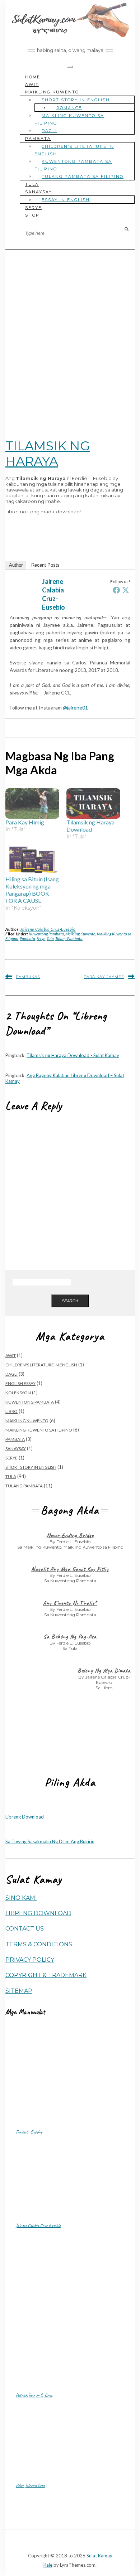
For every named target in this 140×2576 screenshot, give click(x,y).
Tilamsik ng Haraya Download (90, 826)
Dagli (49, 131)
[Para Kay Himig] (32, 804)
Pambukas (28, 977)
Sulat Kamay (99, 2556)
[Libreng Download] (13, 1811)
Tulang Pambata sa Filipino (83, 176)
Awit (32, 84)
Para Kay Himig (25, 822)
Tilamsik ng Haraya (48, 454)
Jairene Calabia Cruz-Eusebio (48, 929)
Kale (48, 2565)
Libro (11, 1411)
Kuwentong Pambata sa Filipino (73, 165)
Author (16, 565)
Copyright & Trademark (46, 1975)
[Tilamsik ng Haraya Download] (93, 804)
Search (70, 1301)
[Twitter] (126, 590)
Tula (32, 184)
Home (33, 77)
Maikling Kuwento (52, 92)
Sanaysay (39, 192)
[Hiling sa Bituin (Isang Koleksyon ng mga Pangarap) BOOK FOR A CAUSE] (32, 860)
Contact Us (25, 1929)
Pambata (38, 139)
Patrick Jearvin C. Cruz (34, 2395)
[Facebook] (116, 590)
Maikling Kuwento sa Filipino (69, 119)
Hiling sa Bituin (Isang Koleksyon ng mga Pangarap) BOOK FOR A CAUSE (32, 890)
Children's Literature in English (41, 1365)
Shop (32, 215)
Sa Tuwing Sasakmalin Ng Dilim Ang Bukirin (50, 1841)
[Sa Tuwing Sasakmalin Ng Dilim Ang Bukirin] (13, 1836)
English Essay (20, 1383)
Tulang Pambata (69, 938)
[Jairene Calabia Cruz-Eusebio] (24, 608)
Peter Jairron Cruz (30, 2485)
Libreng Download (25, 1817)
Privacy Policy (30, 1960)
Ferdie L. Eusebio (29, 2132)
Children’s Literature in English (74, 150)
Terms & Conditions (39, 1944)
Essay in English (66, 200)
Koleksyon (18, 1393)
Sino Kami (21, 1898)
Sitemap (19, 1991)
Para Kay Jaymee (104, 977)
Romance (69, 108)
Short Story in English (76, 100)
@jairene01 (75, 708)
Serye (33, 208)
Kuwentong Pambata (46, 934)
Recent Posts (45, 565)
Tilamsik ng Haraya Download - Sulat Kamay (73, 1055)
